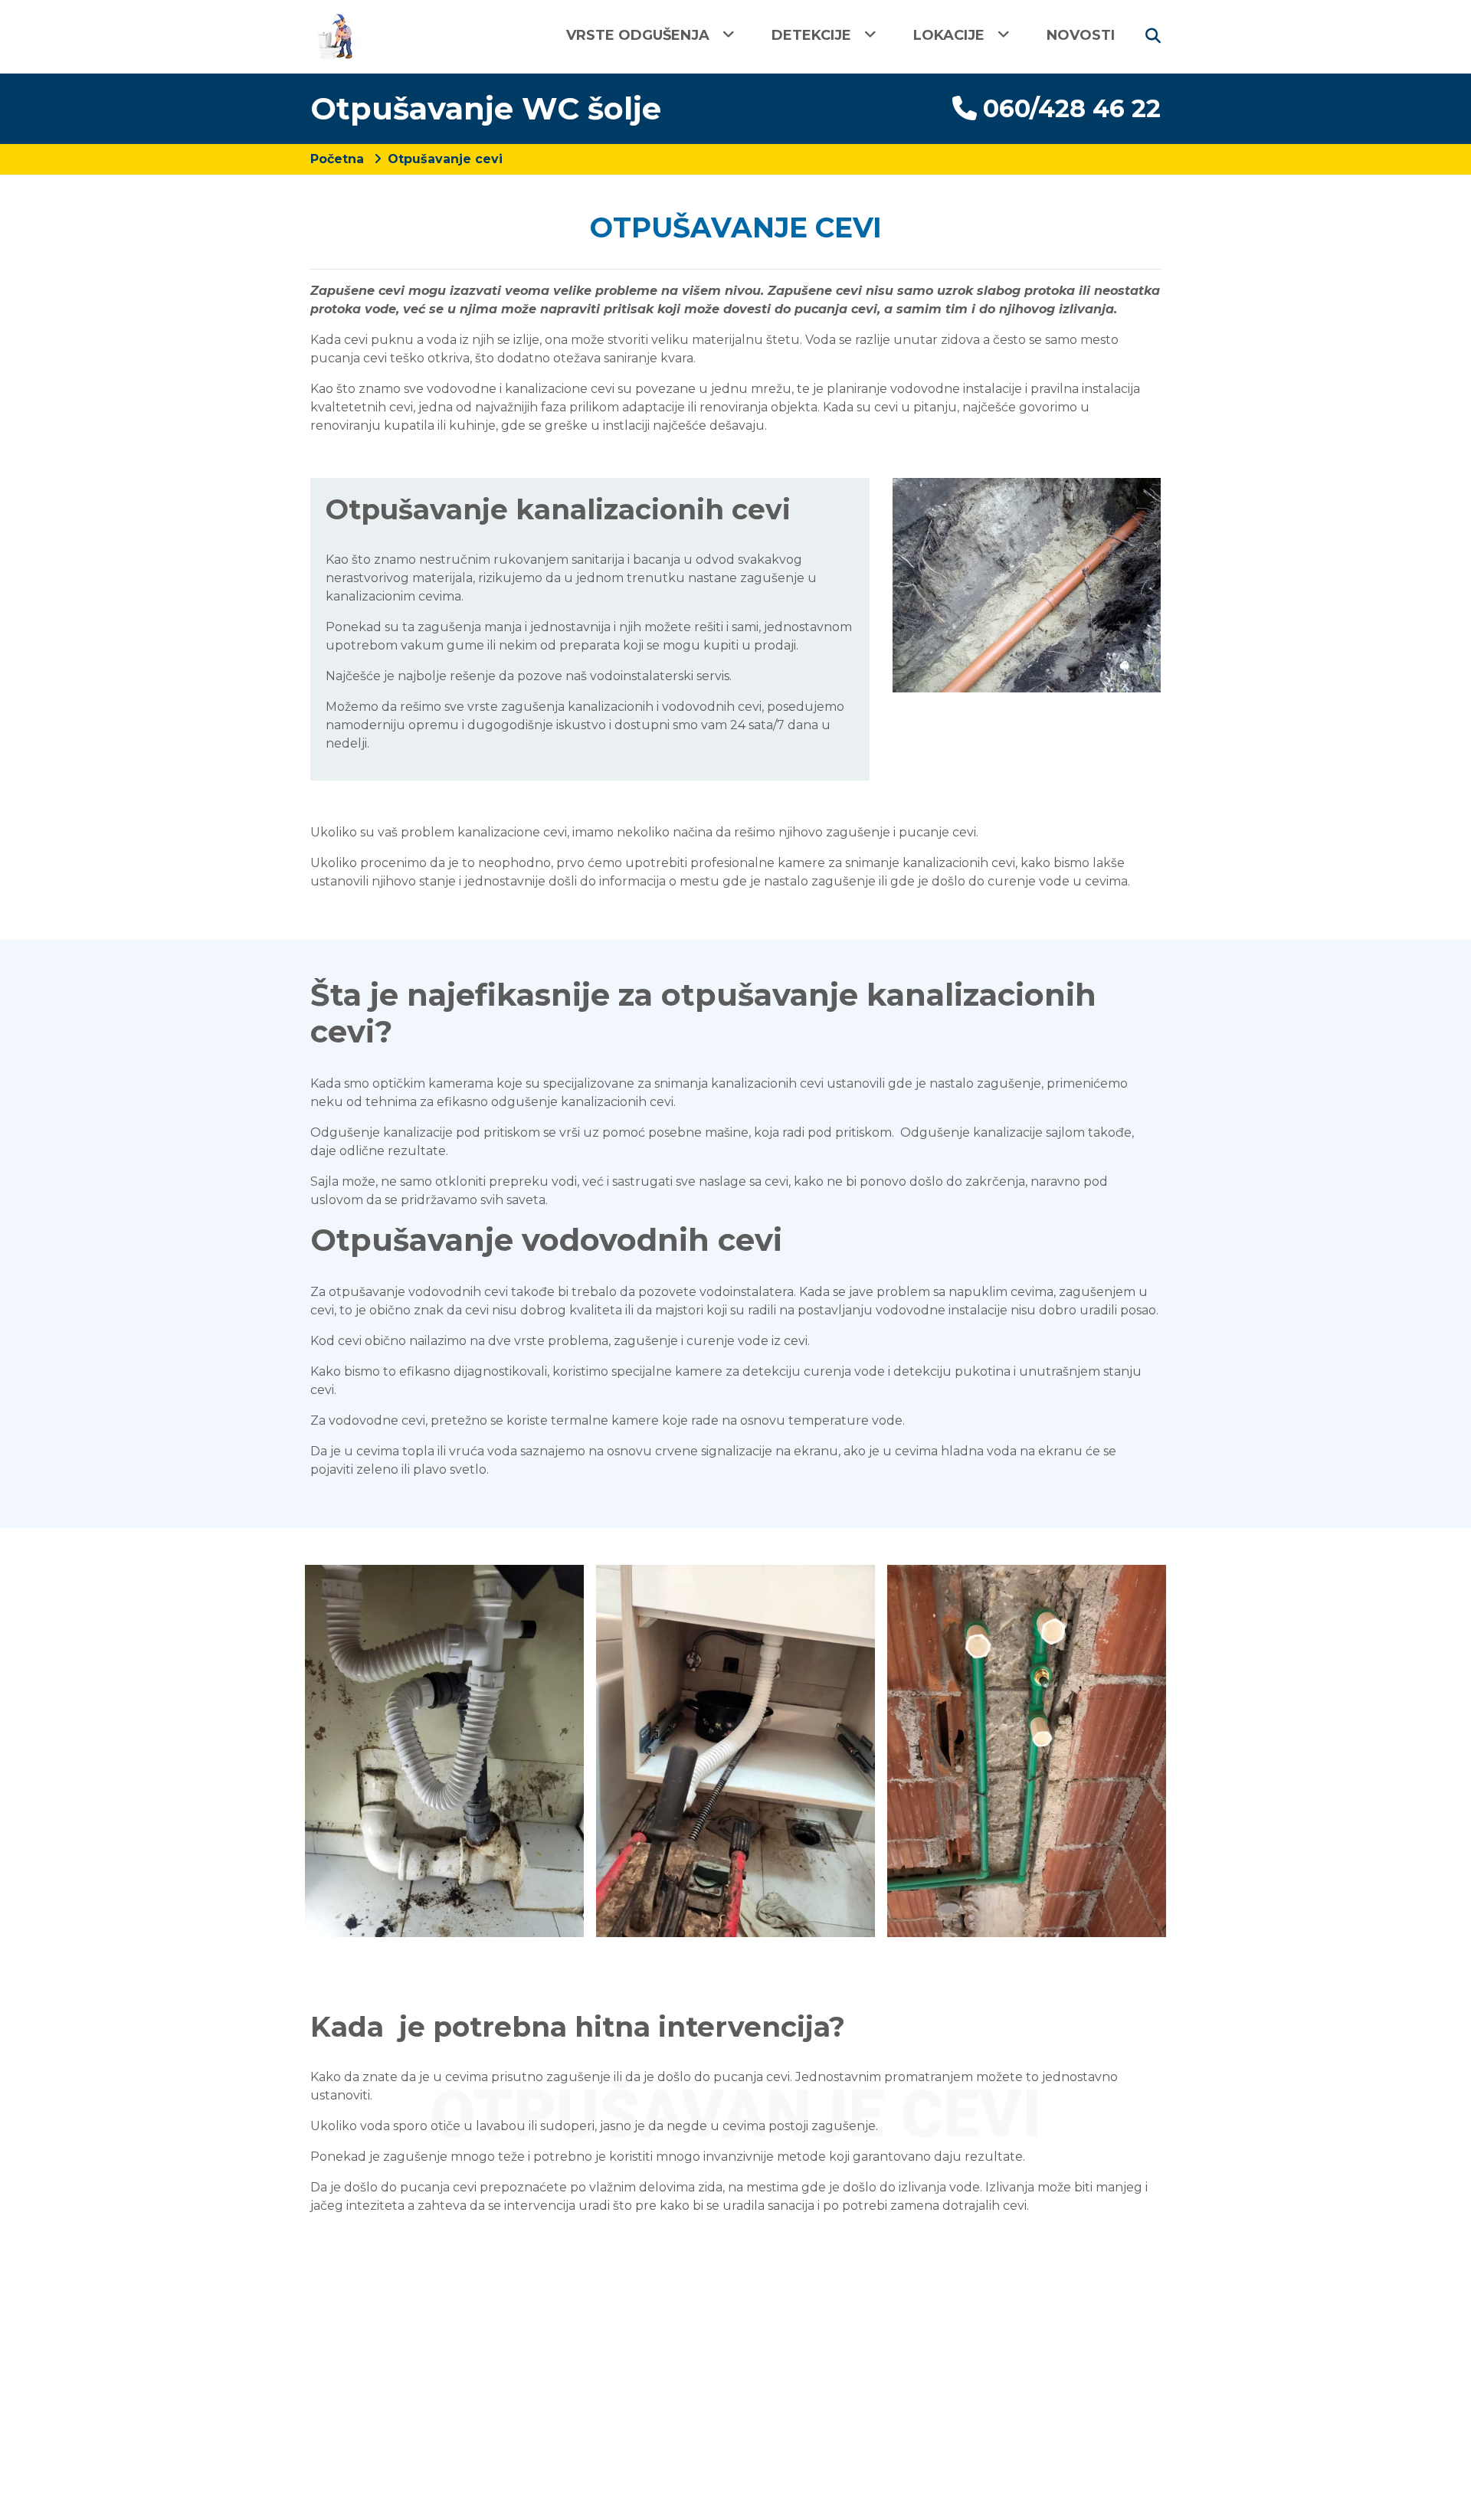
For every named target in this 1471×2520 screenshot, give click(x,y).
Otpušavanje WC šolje (486, 108)
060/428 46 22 (1072, 108)
